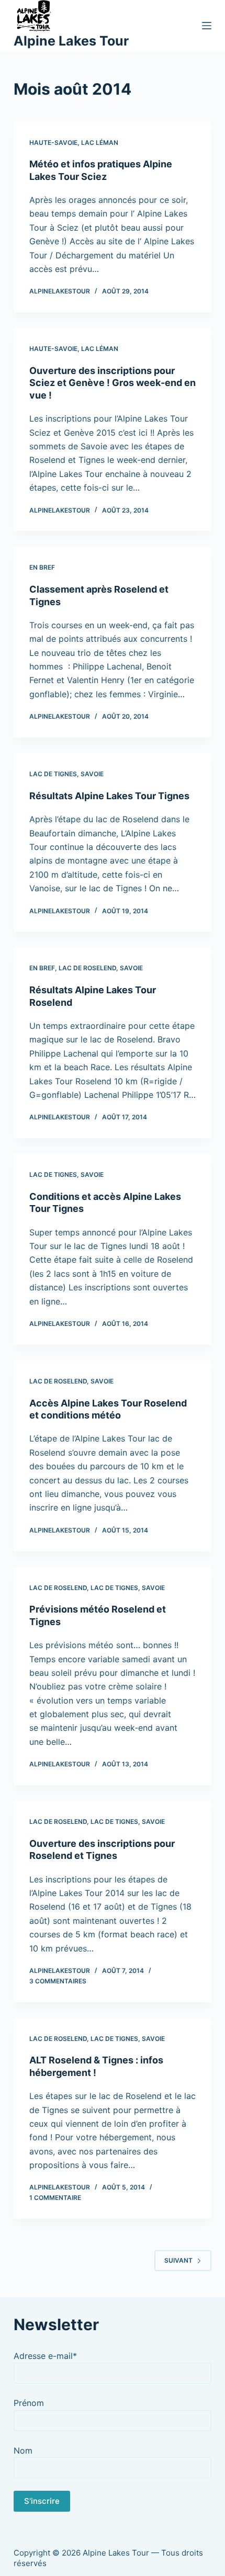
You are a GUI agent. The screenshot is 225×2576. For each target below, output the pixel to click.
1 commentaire (55, 2198)
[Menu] (207, 26)
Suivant (178, 2260)
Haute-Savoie (53, 143)
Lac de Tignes (53, 774)
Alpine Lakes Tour (71, 41)
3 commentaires (58, 1981)
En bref (42, 567)
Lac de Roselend (87, 968)
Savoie (92, 774)
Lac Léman (100, 143)
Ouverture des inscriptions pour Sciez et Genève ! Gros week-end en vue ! (113, 383)
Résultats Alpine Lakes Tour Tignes (109, 796)
